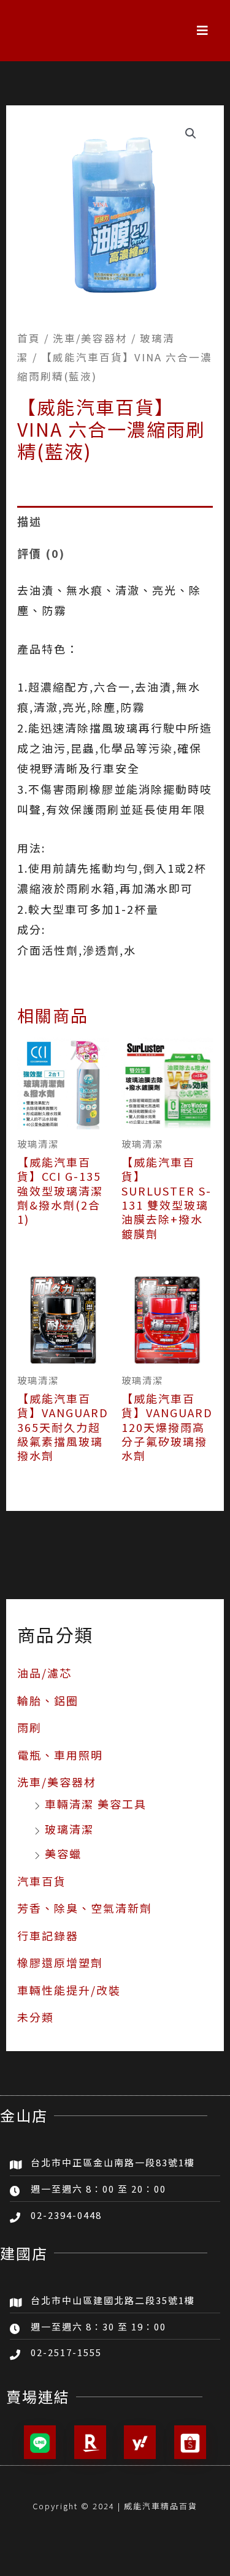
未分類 (36, 2017)
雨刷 (29, 1727)
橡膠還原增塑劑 (60, 1962)
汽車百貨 (42, 1881)
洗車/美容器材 (57, 1782)
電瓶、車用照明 (60, 1755)
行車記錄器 (48, 1935)
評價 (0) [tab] (41, 553)
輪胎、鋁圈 (48, 1700)
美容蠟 (63, 1853)
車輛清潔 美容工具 (96, 1804)
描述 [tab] (29, 521)
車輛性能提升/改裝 (69, 1990)
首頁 (29, 338)
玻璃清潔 (69, 1829)
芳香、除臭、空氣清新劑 (85, 1908)
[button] (203, 31)
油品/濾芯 (44, 1673)
